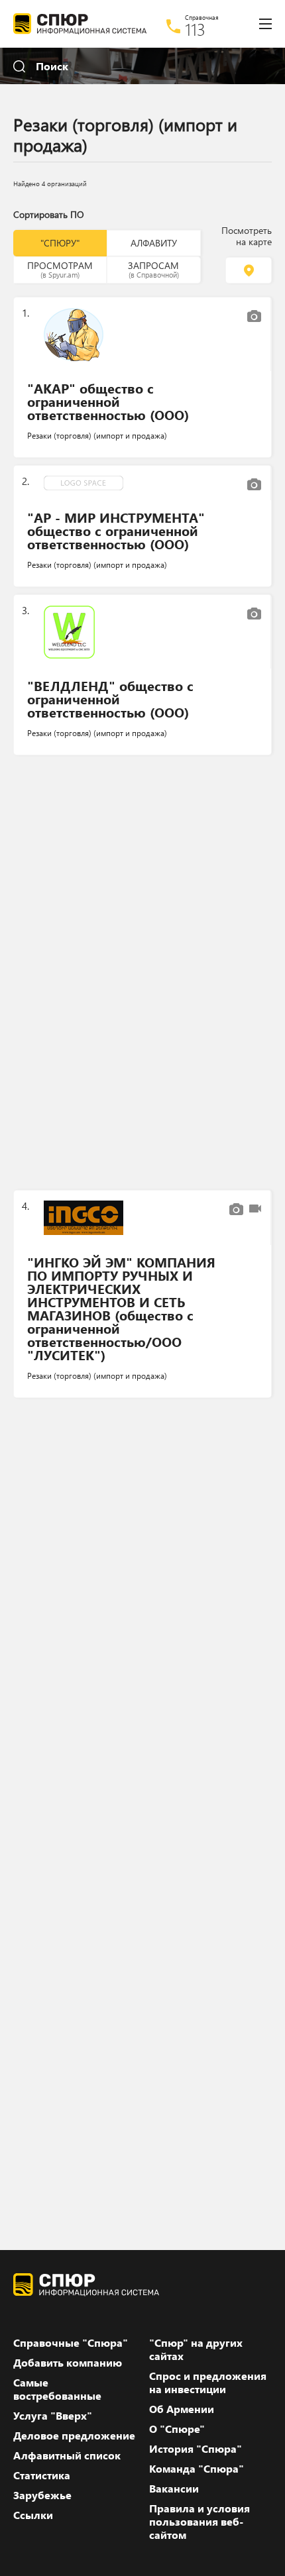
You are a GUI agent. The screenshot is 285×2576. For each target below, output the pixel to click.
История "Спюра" (196, 2449)
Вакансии (174, 2489)
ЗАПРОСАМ (153, 269)
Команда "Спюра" (197, 2469)
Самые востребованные (57, 2389)
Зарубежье (42, 2495)
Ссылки (33, 2515)
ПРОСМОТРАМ (60, 269)
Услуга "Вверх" (53, 2416)
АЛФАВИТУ (154, 243)
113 (195, 29)
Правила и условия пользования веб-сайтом (199, 2522)
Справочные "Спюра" (71, 2343)
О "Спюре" (177, 2429)
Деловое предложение (74, 2436)
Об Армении (182, 2409)
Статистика (42, 2475)
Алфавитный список (67, 2455)
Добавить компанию (68, 2363)
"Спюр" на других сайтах (196, 2349)
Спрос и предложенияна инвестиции (208, 2383)
